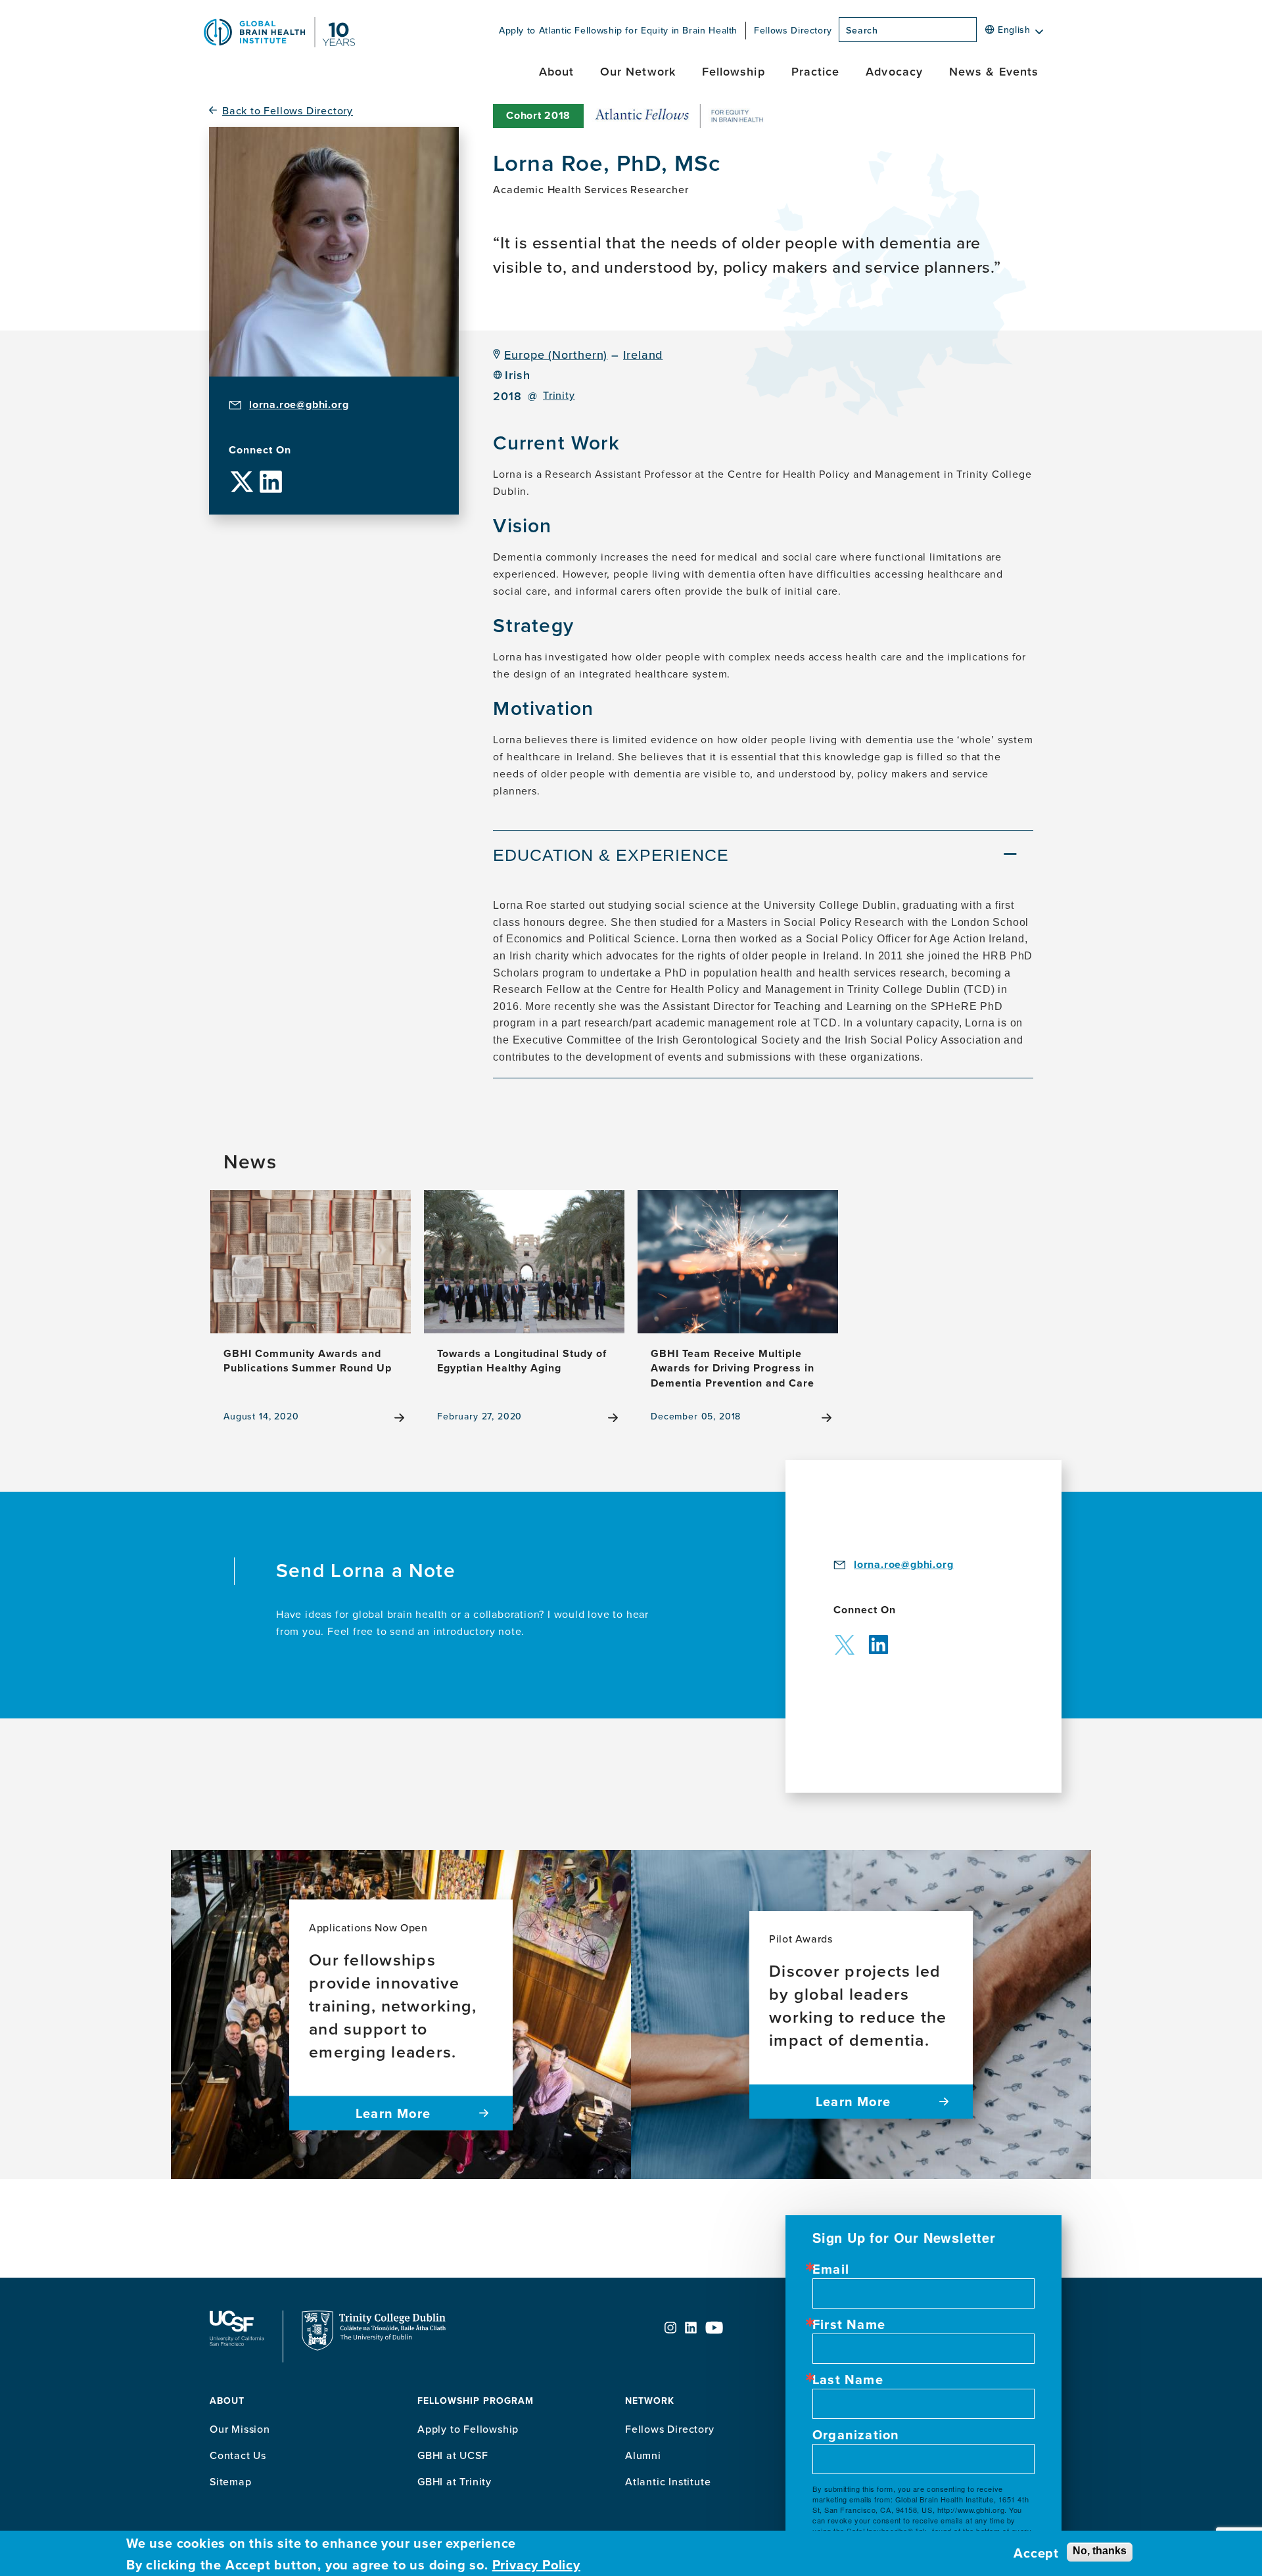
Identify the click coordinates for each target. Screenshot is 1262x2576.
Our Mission (240, 2429)
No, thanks (1100, 2551)
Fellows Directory (793, 30)
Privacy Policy (536, 2565)
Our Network (638, 71)
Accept (1036, 2553)
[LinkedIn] (271, 471)
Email (831, 2269)
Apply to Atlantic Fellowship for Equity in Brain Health (618, 30)
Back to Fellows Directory (288, 111)
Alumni (643, 2455)
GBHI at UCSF (453, 2455)
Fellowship (734, 71)
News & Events (994, 71)
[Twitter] (242, 471)
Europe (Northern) (556, 355)
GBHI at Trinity (455, 2481)
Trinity (559, 395)
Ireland (643, 355)
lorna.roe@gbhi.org (299, 404)
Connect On (260, 450)
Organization (856, 2435)
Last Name (848, 2380)
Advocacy (894, 71)
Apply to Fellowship (468, 2429)
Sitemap (231, 2481)
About (556, 71)
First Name (849, 2324)
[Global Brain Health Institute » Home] (279, 43)
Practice (816, 71)
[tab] (763, 857)
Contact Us (238, 2455)
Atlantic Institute (668, 2481)
